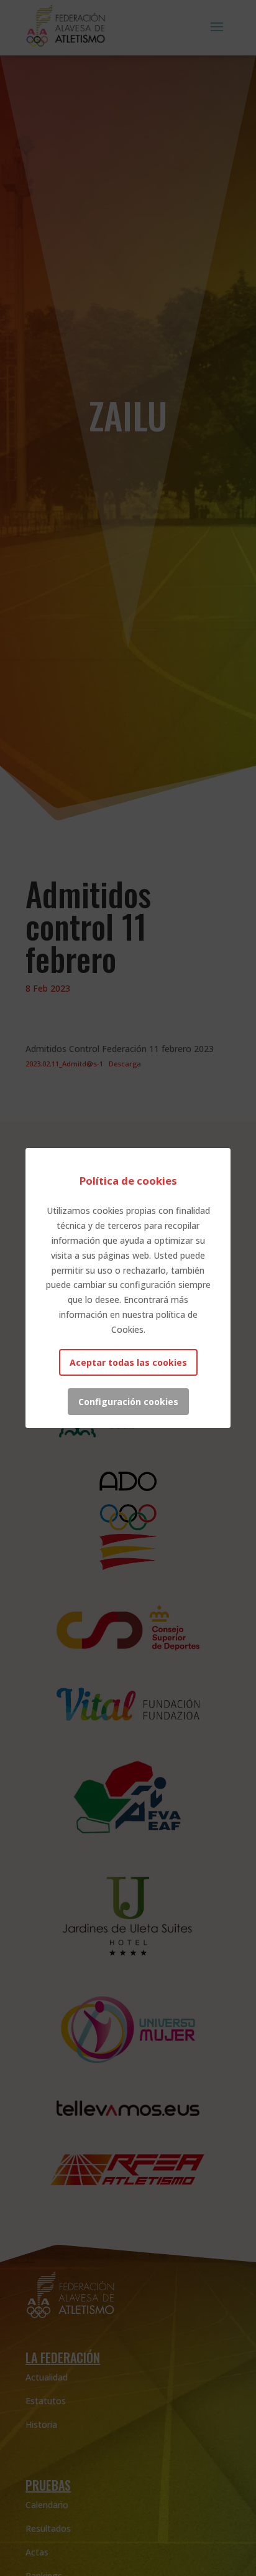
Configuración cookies (128, 1402)
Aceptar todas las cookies (128, 1362)
